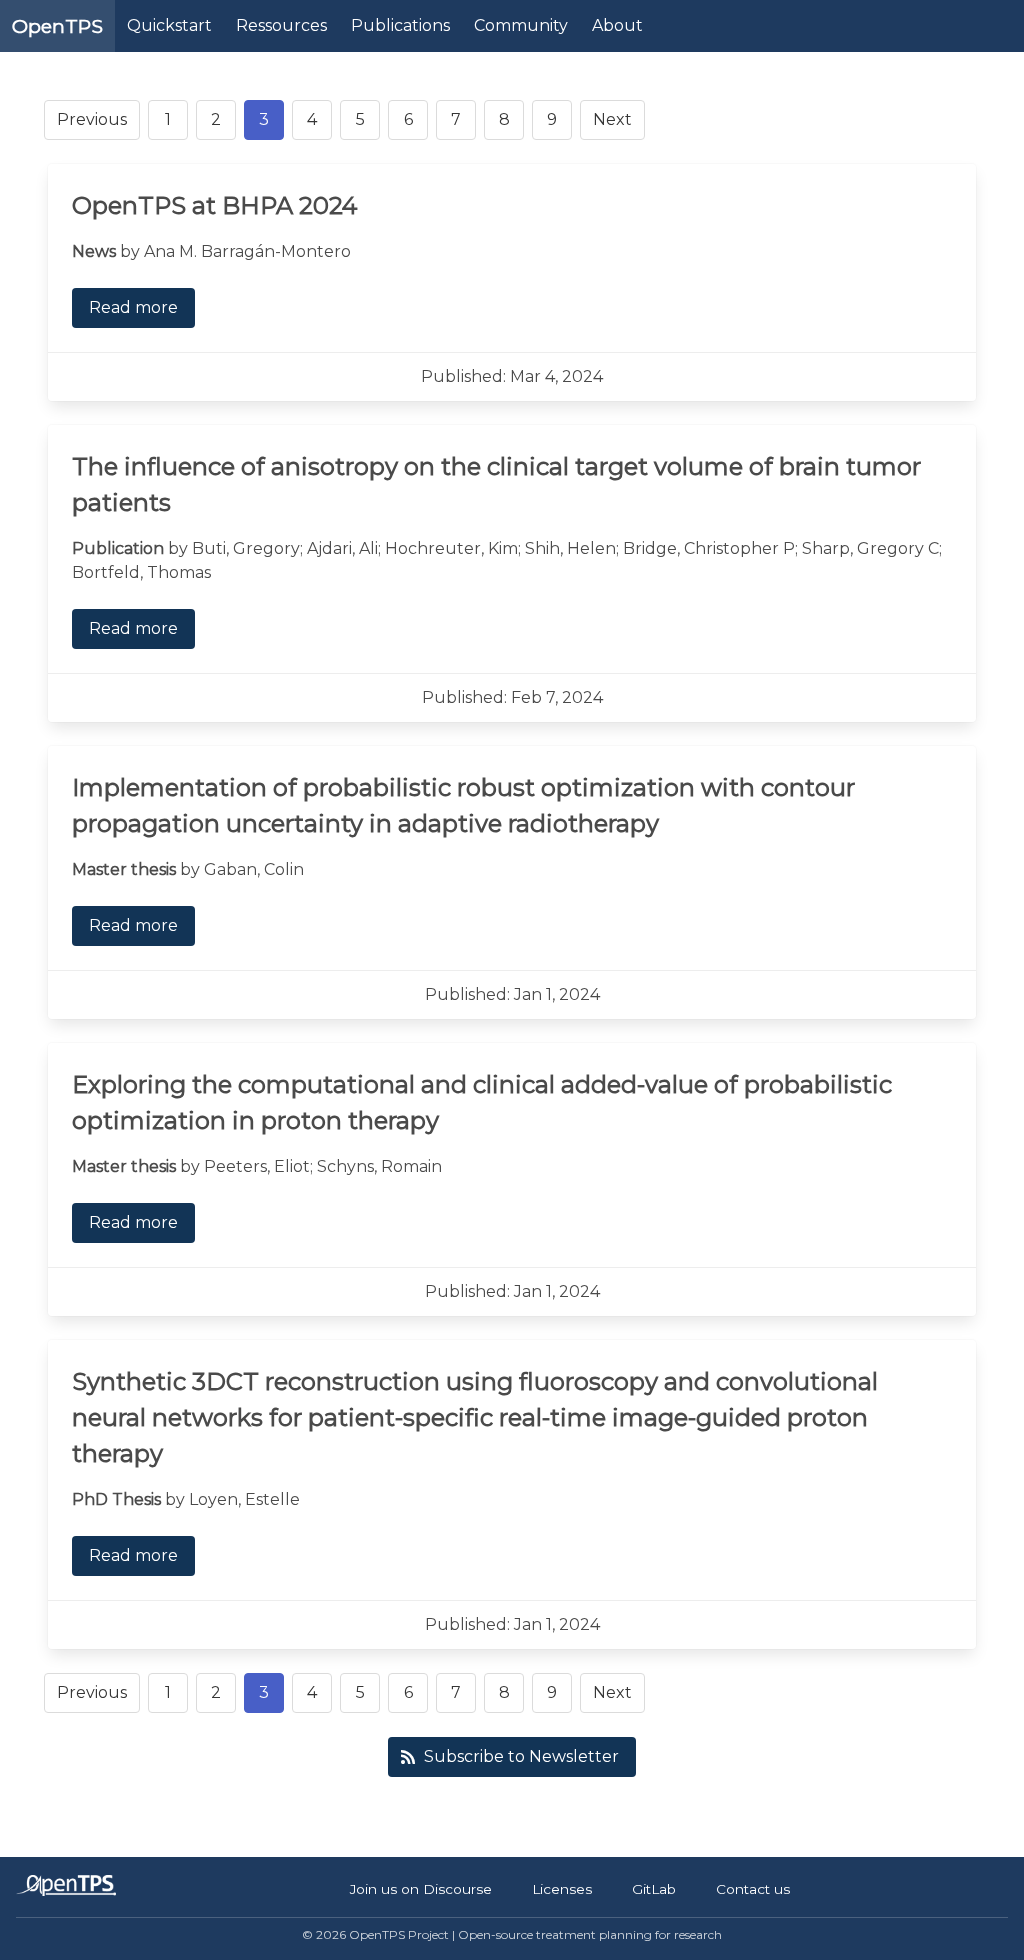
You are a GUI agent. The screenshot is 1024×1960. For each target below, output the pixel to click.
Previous (92, 119)
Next (612, 119)
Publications (400, 25)
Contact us (753, 1889)
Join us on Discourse (421, 1889)
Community (521, 25)
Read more (133, 307)
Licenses (562, 1889)
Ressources (281, 25)
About (617, 25)
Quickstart (169, 25)
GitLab (654, 1889)
